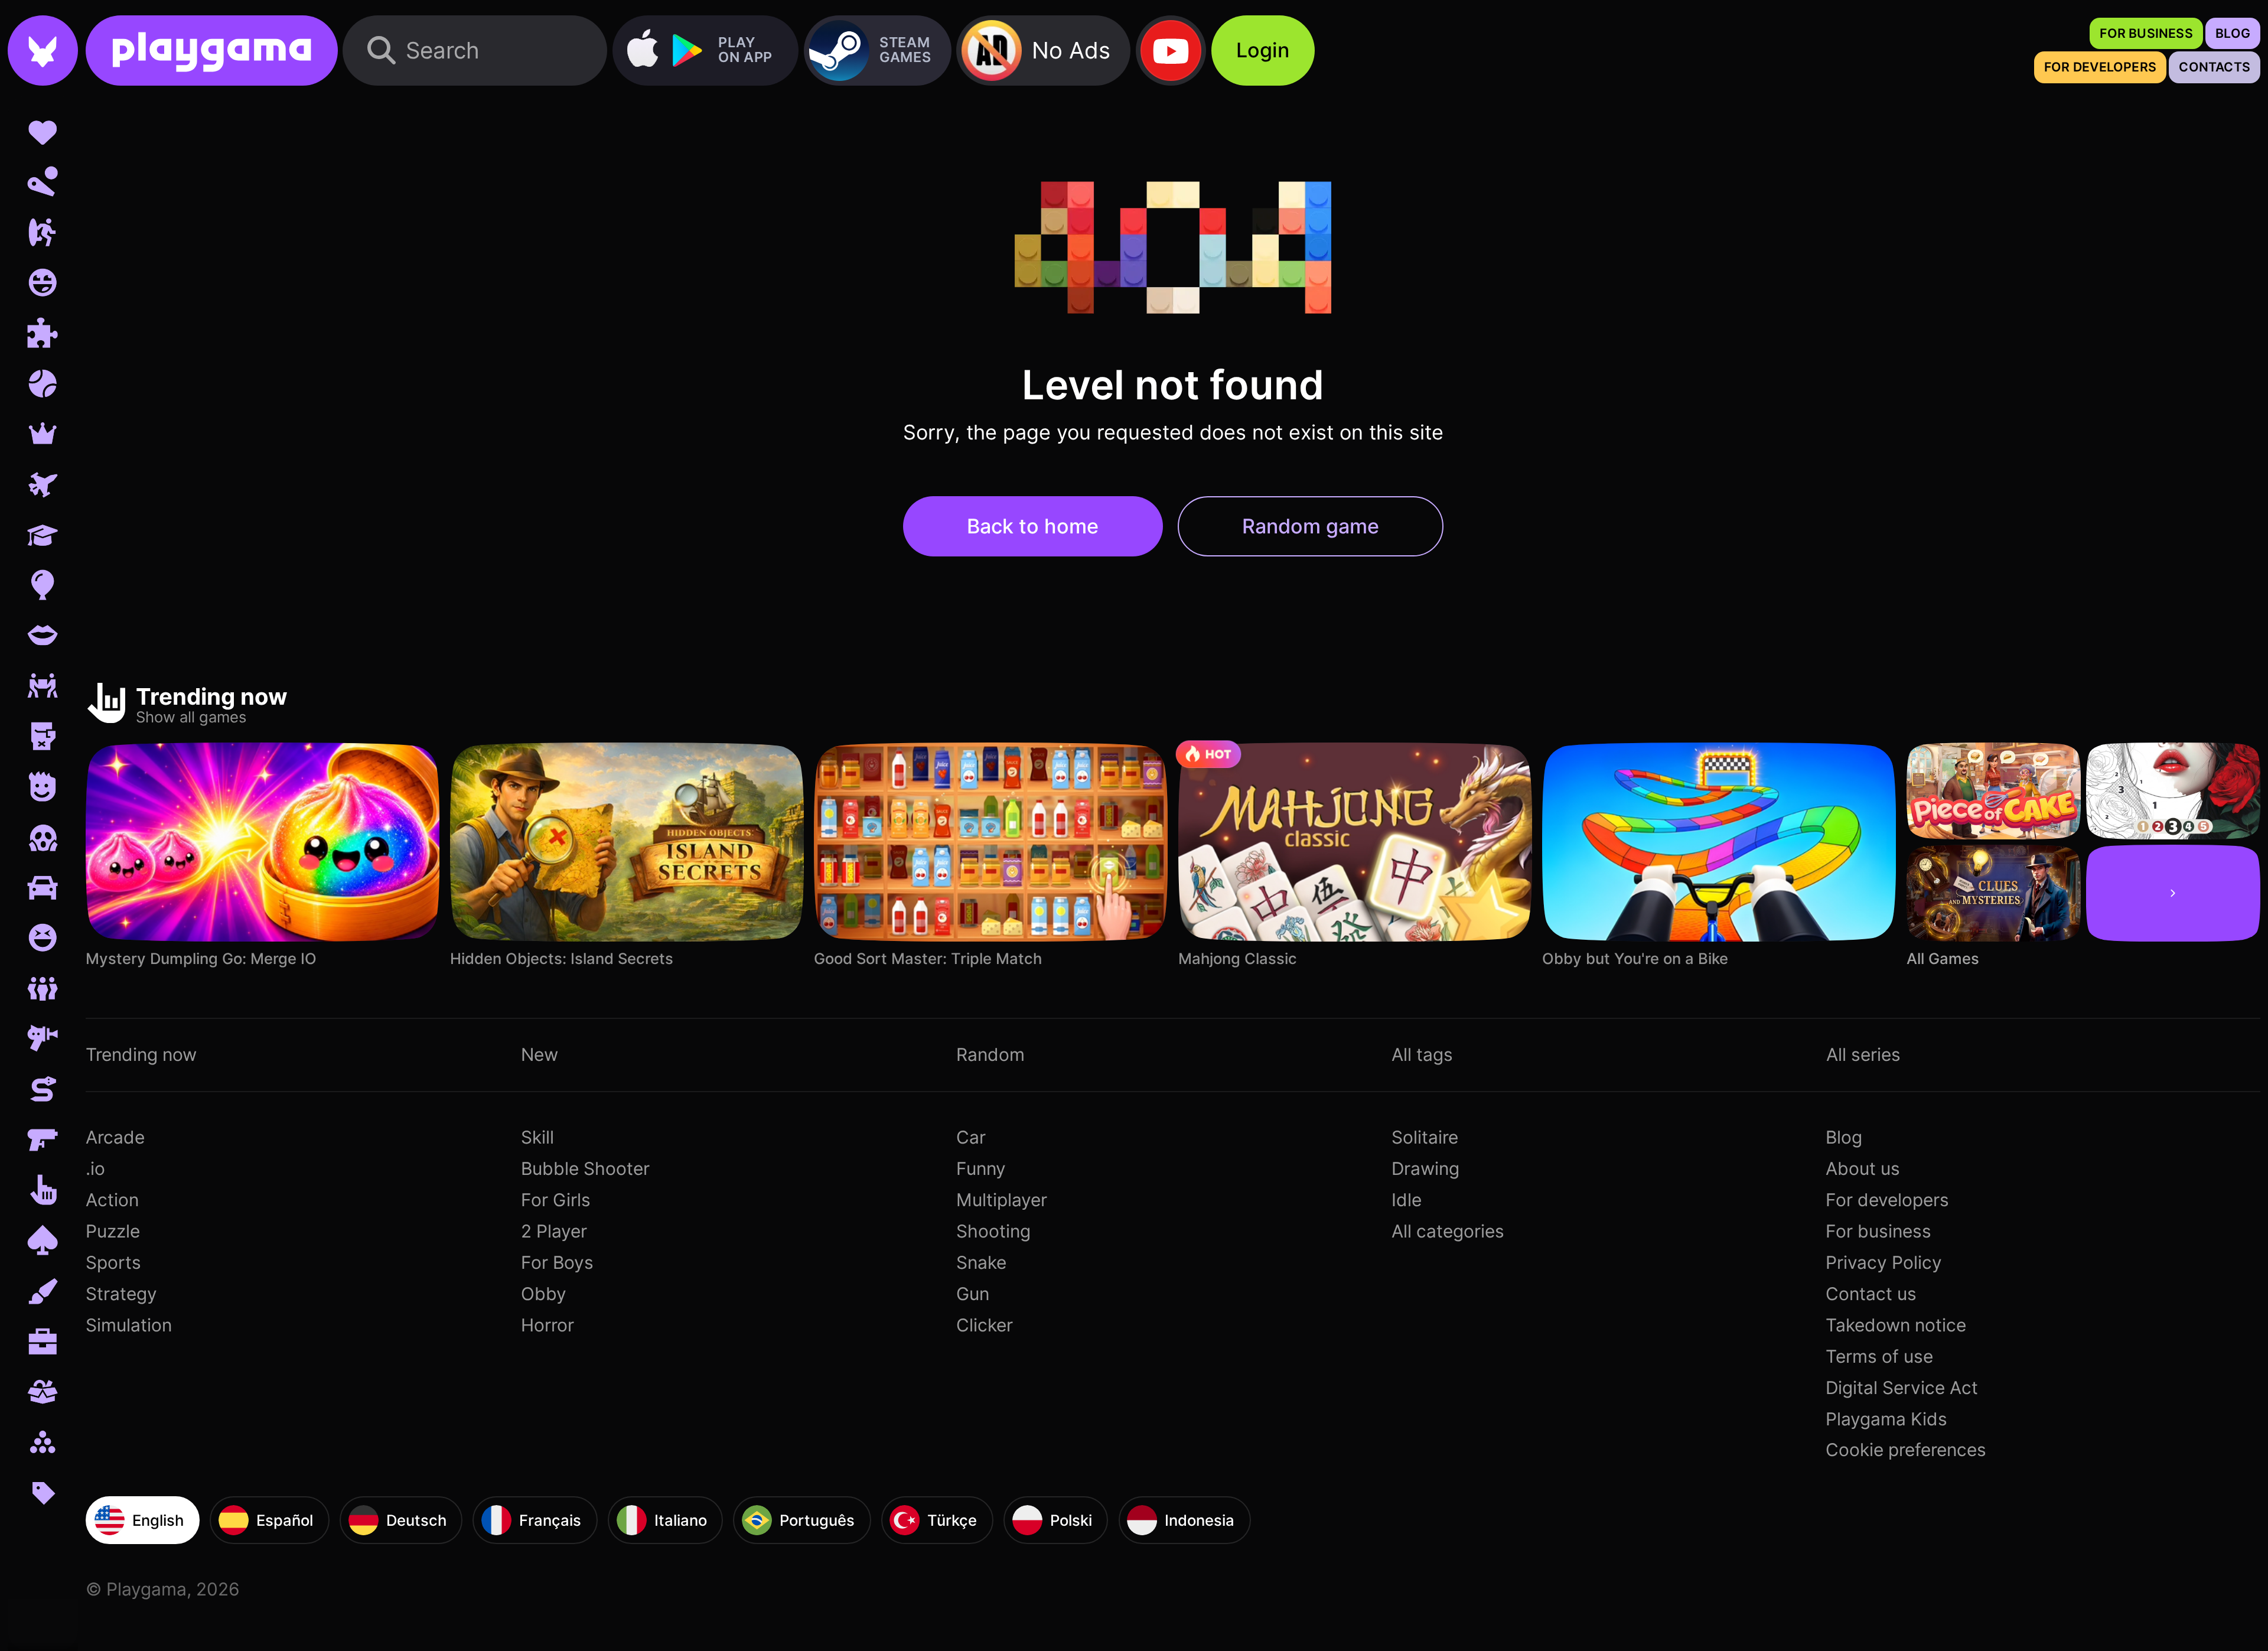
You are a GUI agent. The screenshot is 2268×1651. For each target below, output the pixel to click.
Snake (981, 1262)
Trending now (141, 1054)
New (540, 1054)
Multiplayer (1002, 1200)
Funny (981, 1168)
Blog (1844, 1137)
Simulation (129, 1325)
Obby (544, 1294)
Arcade (115, 1137)
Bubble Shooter (585, 1168)
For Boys (557, 1262)
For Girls (556, 1200)
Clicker (985, 1325)
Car (971, 1137)
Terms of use (1879, 1356)
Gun (973, 1294)
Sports (113, 1262)
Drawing (1425, 1168)
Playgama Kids (1886, 1419)
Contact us (1871, 1294)
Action (112, 1200)
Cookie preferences (1906, 1450)
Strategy (121, 1294)
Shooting (993, 1231)
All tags (1422, 1054)
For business (1878, 1231)
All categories (1448, 1231)
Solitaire (1425, 1137)
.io (95, 1168)
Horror (548, 1325)
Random (990, 1054)
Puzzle (113, 1231)
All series (1863, 1054)
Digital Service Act (1902, 1388)
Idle (1407, 1200)
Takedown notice (1896, 1325)
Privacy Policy (1884, 1262)
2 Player (554, 1231)
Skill (537, 1137)
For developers (1887, 1200)
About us (1863, 1168)
